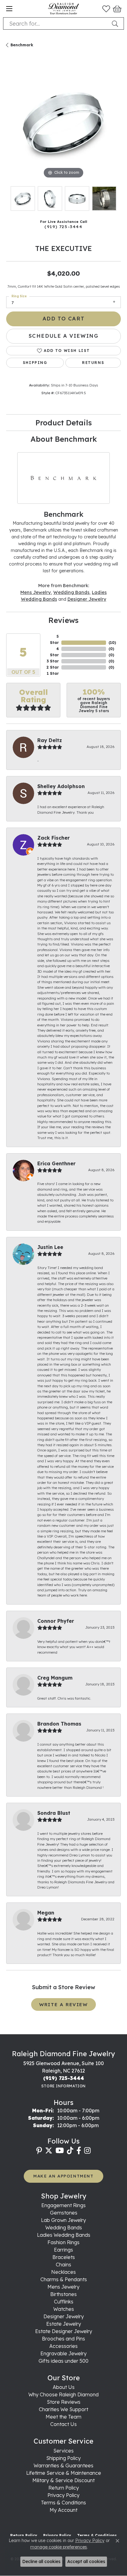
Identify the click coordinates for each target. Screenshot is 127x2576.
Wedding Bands (71, 592)
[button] (106, 9)
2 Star (53, 667)
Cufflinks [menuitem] (64, 2302)
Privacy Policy (63, 2495)
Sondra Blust (54, 1813)
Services (63, 2451)
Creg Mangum (55, 1678)
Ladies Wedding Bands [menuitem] (64, 2235)
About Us (64, 2387)
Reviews (63, 620)
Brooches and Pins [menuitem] (63, 2339)
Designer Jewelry (87, 599)
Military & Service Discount (63, 2480)
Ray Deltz (50, 740)
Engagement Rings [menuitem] (63, 2205)
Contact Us (63, 2424)
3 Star (53, 661)
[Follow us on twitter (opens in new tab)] (49, 2151)
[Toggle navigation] (9, 9)
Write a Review (63, 2004)
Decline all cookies (41, 2561)
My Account (63, 2510)
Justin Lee (50, 1247)
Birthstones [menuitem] (63, 2294)
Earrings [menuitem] (63, 2250)
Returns (93, 363)
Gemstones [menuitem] (64, 2213)
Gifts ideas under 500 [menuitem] (63, 2361)
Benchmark (22, 45)
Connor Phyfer (56, 1621)
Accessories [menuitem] (63, 2346)
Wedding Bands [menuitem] (64, 2227)
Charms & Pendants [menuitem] (64, 2279)
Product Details (64, 423)
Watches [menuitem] (64, 2309)
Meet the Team (63, 2417)
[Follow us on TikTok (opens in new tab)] (70, 2151)
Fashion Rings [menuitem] (63, 2242)
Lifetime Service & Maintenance (64, 2473)
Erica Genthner (56, 1163)
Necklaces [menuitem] (63, 2272)
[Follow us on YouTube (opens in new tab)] (60, 2151)
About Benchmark (64, 439)
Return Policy (64, 2488)
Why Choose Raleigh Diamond (63, 2394)
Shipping (35, 363)
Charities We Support (63, 2409)
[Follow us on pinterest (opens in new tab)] (39, 2151)
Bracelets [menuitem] (64, 2257)
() (112, 643)
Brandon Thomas (59, 1724)
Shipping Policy (63, 2458)
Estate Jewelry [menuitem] (64, 2324)
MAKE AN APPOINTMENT (63, 2176)
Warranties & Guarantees (63, 2465)
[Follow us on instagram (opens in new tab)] (87, 2151)
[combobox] (56, 23)
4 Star (54, 652)
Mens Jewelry (36, 592)
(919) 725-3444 (63, 226)
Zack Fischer (53, 838)
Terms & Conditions (63, 2503)
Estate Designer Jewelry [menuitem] (64, 2331)
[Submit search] (116, 23)
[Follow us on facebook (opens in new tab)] (79, 2151)
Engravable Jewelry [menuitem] (63, 2353)
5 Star (54, 639)
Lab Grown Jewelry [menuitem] (63, 2220)
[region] (63, 123)
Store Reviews (64, 2402)
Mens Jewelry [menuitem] (63, 2287)
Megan (46, 1913)
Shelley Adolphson (61, 786)
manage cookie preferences (59, 2547)
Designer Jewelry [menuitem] (64, 2316)
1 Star (53, 673)
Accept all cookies (86, 2561)
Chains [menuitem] (63, 2265)
